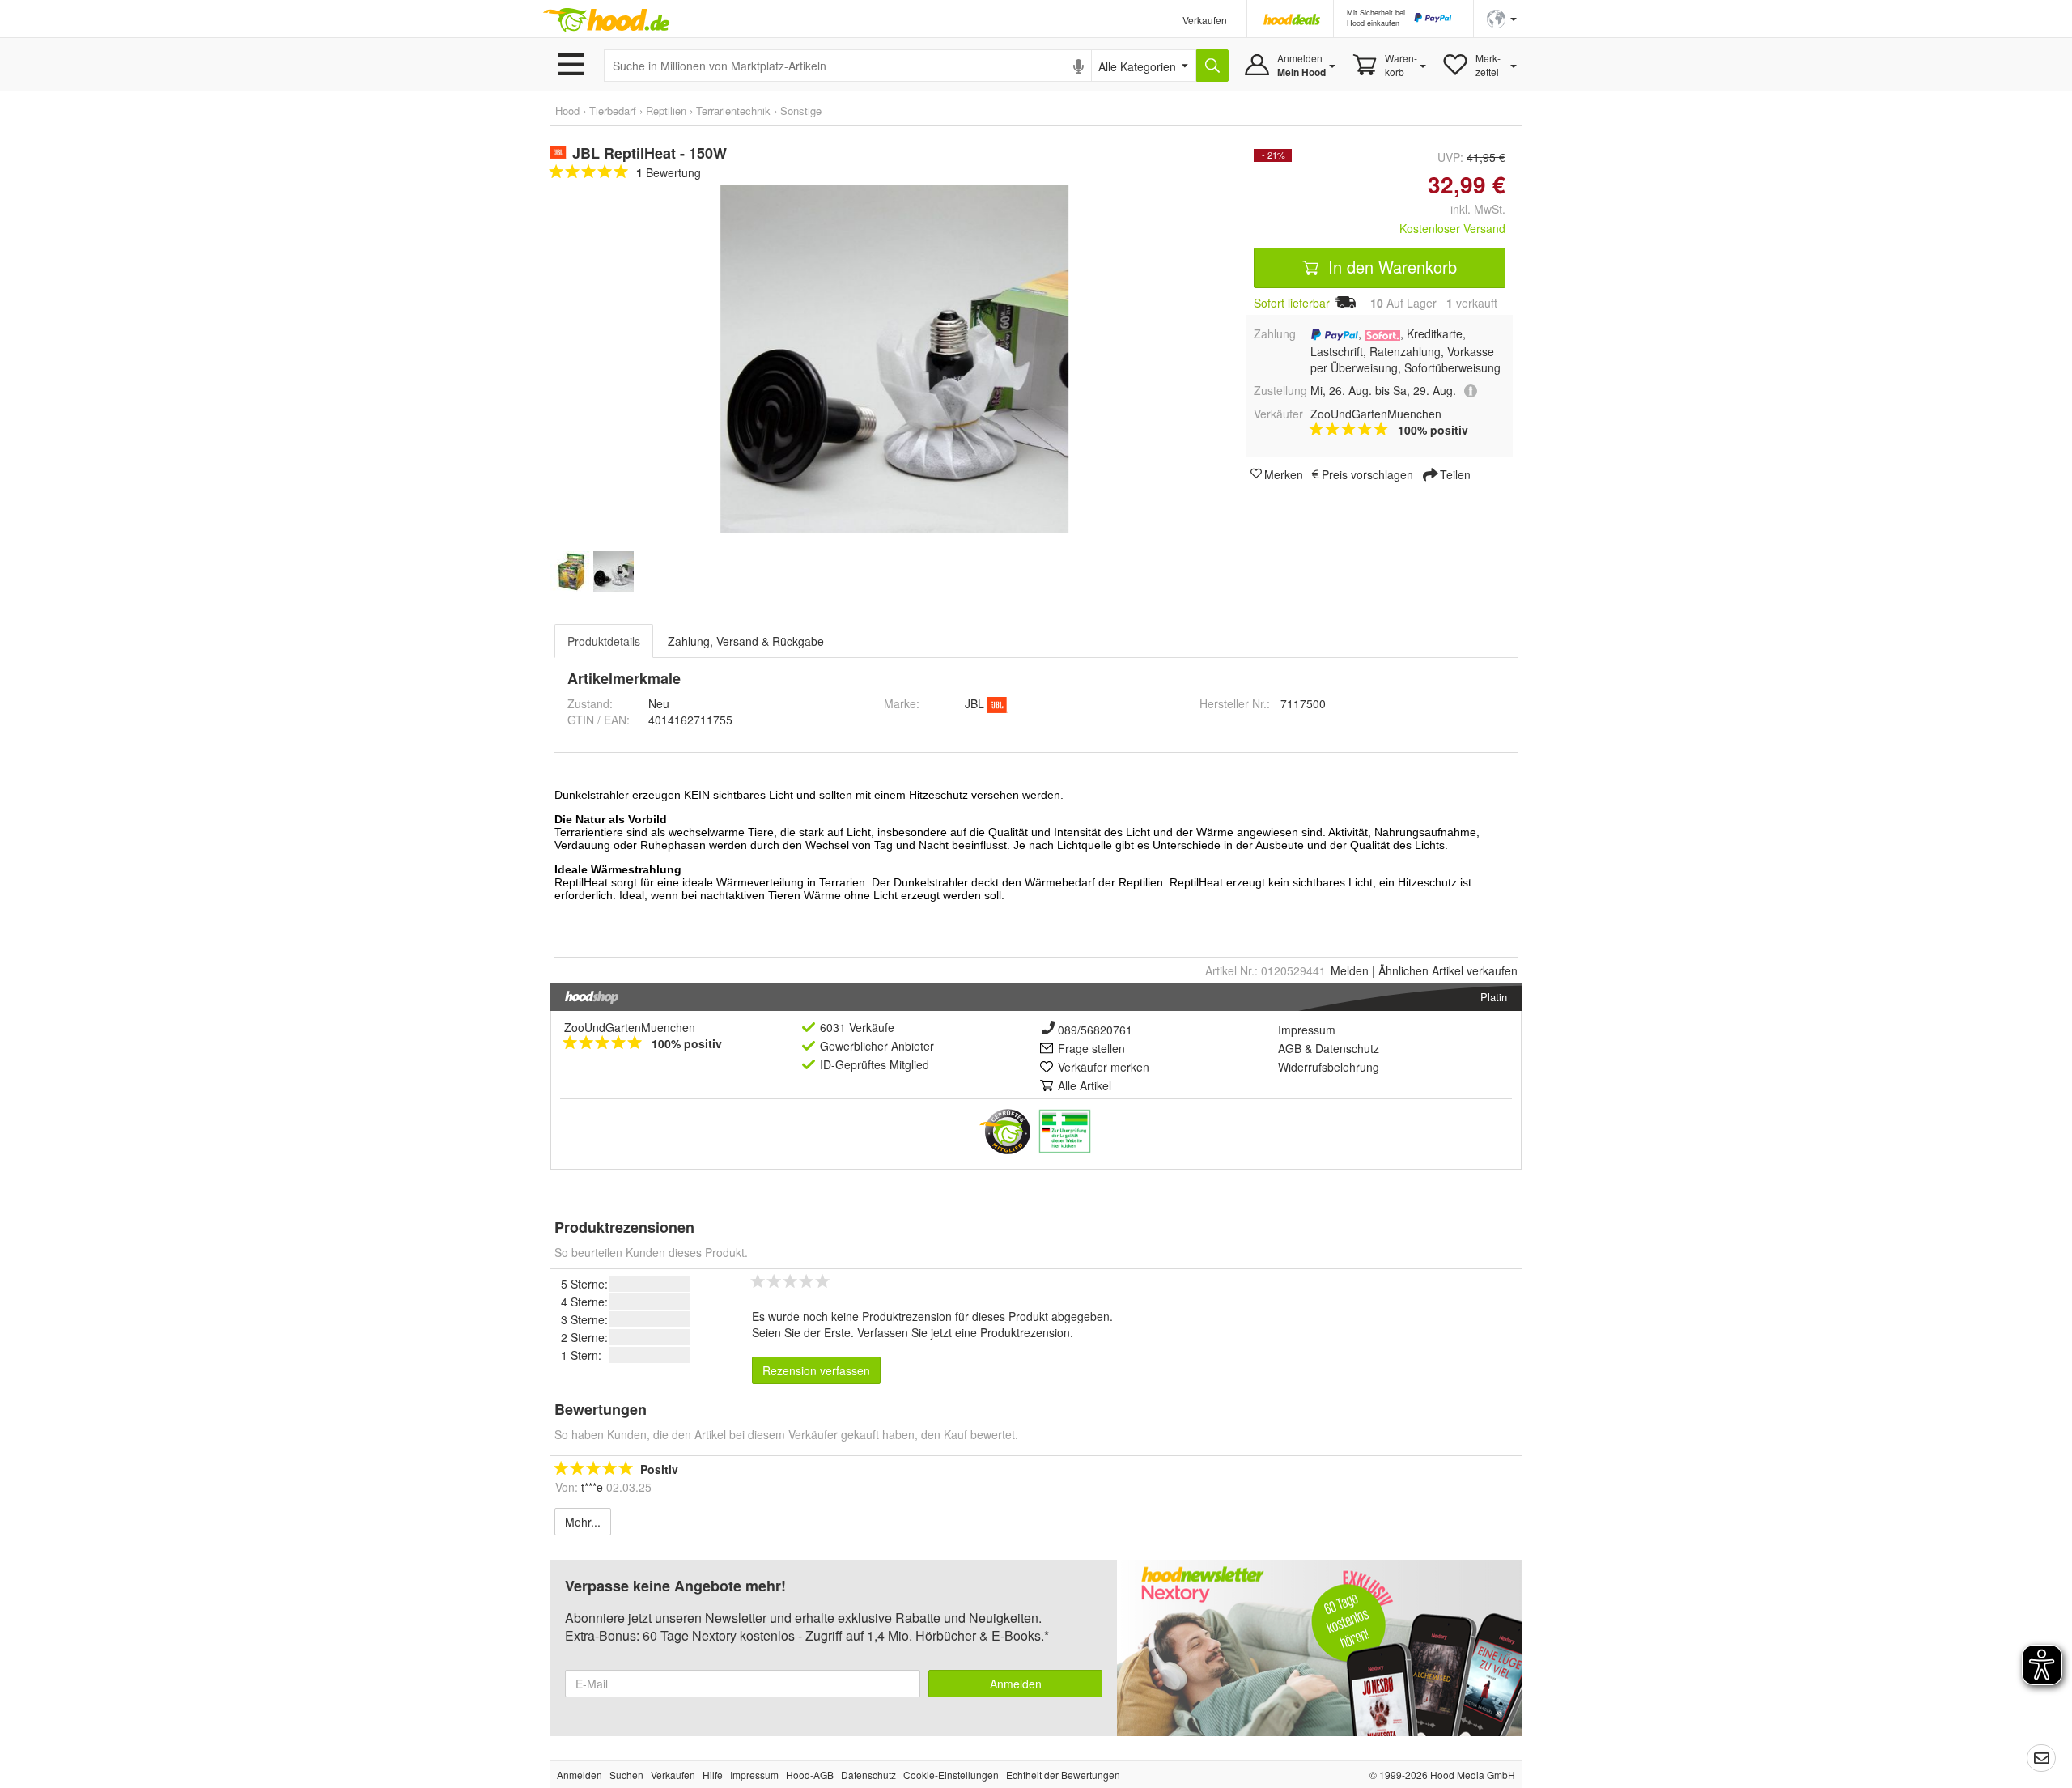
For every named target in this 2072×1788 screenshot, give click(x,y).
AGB (1290, 1048)
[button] (1502, 17)
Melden (1350, 970)
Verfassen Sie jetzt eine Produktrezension (964, 1332)
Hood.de (606, 20)
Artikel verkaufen (1448, 970)
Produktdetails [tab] (604, 641)
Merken (1284, 474)
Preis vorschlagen (1367, 474)
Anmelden (1016, 1684)
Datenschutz (1347, 1048)
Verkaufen (1205, 20)
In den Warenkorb (1390, 267)
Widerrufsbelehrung (1329, 1067)
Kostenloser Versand (1452, 228)
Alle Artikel (1085, 1085)
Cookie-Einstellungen (951, 1775)
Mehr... (583, 1522)
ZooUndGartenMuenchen (630, 1027)
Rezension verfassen (816, 1370)
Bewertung (669, 172)
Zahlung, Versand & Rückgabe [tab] (746, 641)
